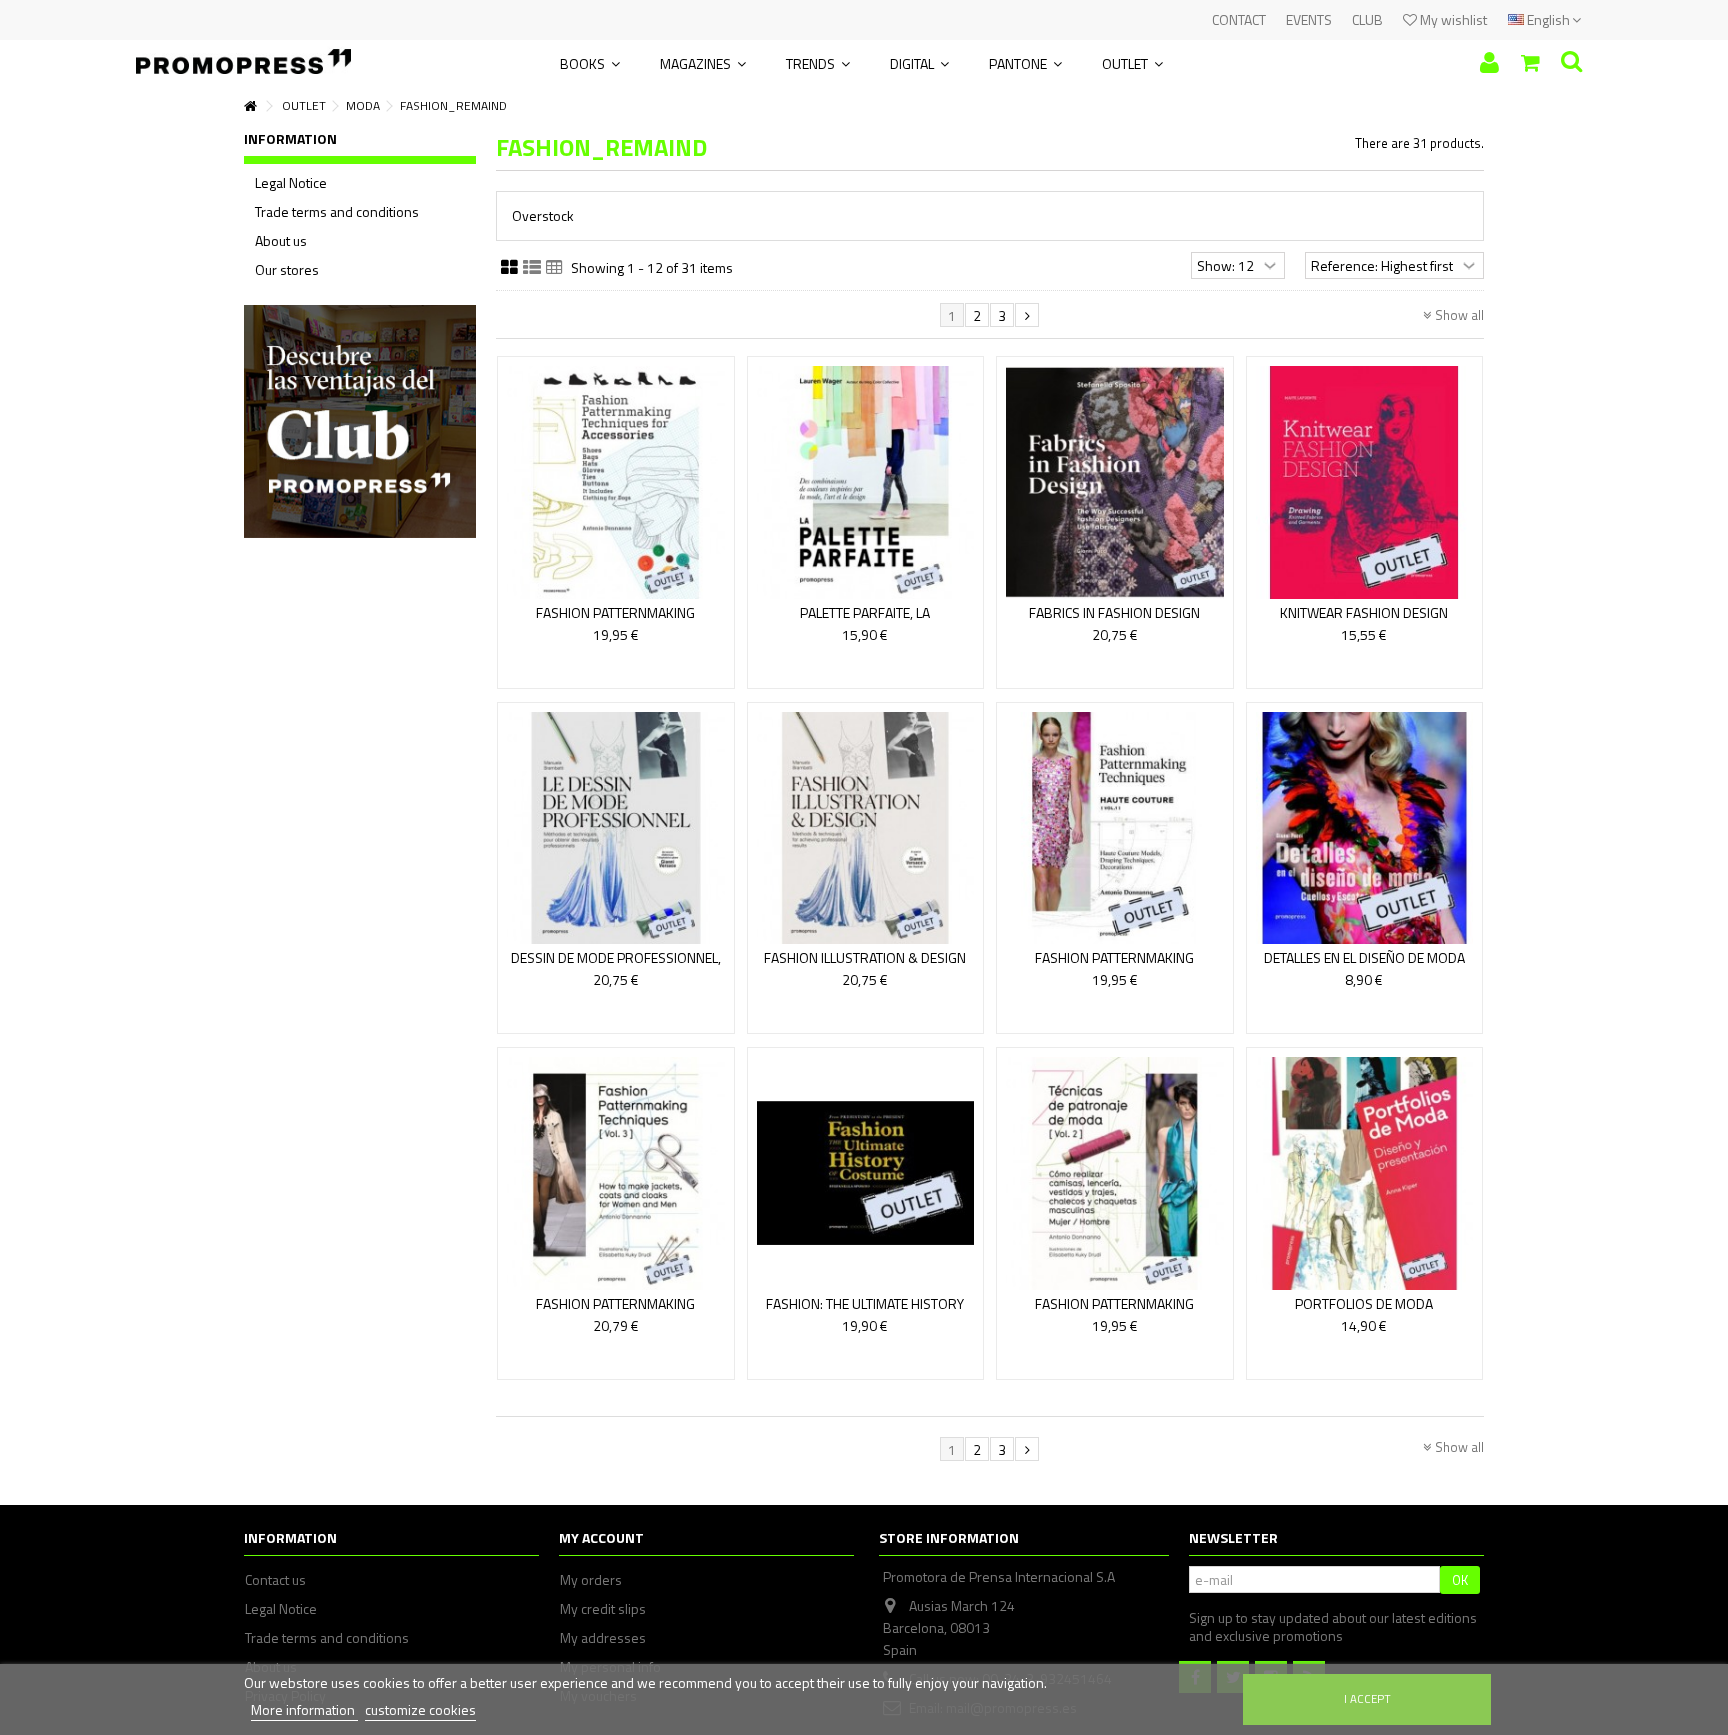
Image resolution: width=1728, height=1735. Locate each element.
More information (304, 1709)
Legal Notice (291, 183)
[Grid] (509, 268)
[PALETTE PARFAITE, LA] (866, 482)
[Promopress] (243, 54)
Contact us (275, 1580)
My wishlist (1452, 19)
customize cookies (420, 1709)
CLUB (1367, 19)
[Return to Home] (250, 106)
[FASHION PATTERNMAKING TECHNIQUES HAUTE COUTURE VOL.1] (1115, 828)
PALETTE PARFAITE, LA (865, 612)
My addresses (603, 1638)
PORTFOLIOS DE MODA (1364, 1303)
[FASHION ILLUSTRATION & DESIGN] (866, 828)
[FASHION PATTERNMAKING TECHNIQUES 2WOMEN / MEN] (1115, 1173)
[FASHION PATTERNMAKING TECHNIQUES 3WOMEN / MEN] (616, 1173)
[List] (532, 268)
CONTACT (1239, 19)
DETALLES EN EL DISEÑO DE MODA (1364, 957)
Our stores (287, 270)
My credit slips (603, 1609)
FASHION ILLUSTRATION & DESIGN (865, 957)
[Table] (554, 268)
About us (281, 241)
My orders (591, 1580)
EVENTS (1309, 19)
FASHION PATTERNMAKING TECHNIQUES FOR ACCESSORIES (616, 621)
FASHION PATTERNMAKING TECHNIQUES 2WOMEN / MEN (1114, 1312)
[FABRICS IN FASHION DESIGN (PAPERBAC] (1115, 482)
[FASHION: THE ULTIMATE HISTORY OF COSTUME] (866, 1173)
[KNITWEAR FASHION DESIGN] (1365, 482)
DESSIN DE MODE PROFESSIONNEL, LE (616, 966)
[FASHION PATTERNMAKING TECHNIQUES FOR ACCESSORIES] (616, 482)
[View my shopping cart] (1530, 63)
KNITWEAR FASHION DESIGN (1364, 612)
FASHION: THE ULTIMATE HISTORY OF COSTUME (865, 1312)
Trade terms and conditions (337, 212)
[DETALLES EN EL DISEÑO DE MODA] (1365, 828)
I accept (1367, 1698)
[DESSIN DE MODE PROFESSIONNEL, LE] (616, 828)
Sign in (1489, 62)
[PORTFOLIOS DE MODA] (1365, 1173)
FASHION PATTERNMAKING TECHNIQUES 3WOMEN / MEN (615, 1312)
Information (290, 138)
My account (601, 1537)
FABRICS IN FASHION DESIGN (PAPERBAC (1114, 621)
